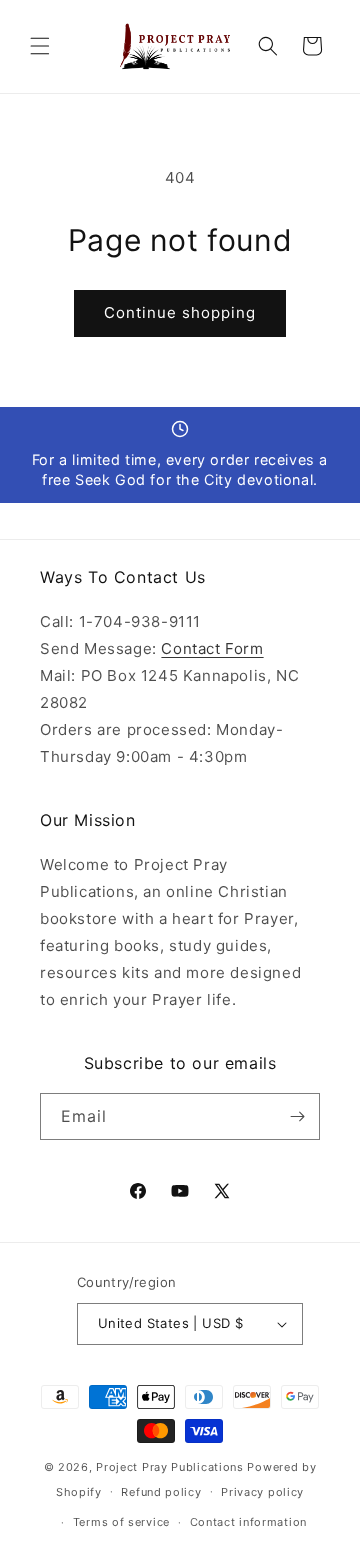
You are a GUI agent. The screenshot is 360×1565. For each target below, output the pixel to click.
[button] (40, 46)
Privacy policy (262, 1492)
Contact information (248, 1522)
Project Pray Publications (170, 1467)
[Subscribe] (297, 1116)
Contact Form (212, 648)
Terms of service (121, 1522)
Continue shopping (180, 312)
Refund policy (161, 1492)
